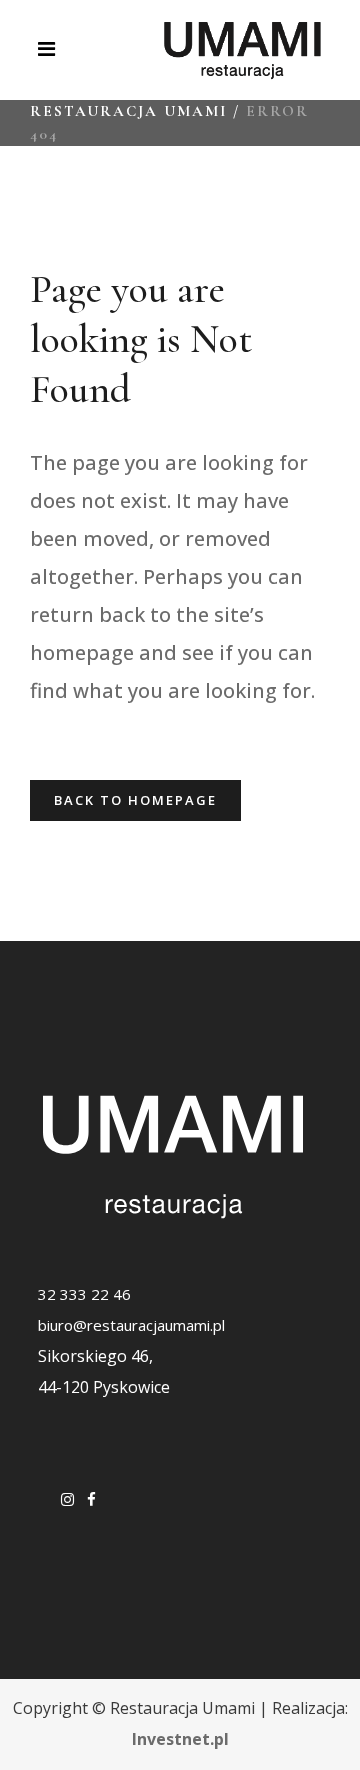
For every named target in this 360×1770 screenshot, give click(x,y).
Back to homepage (135, 800)
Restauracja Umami (128, 111)
